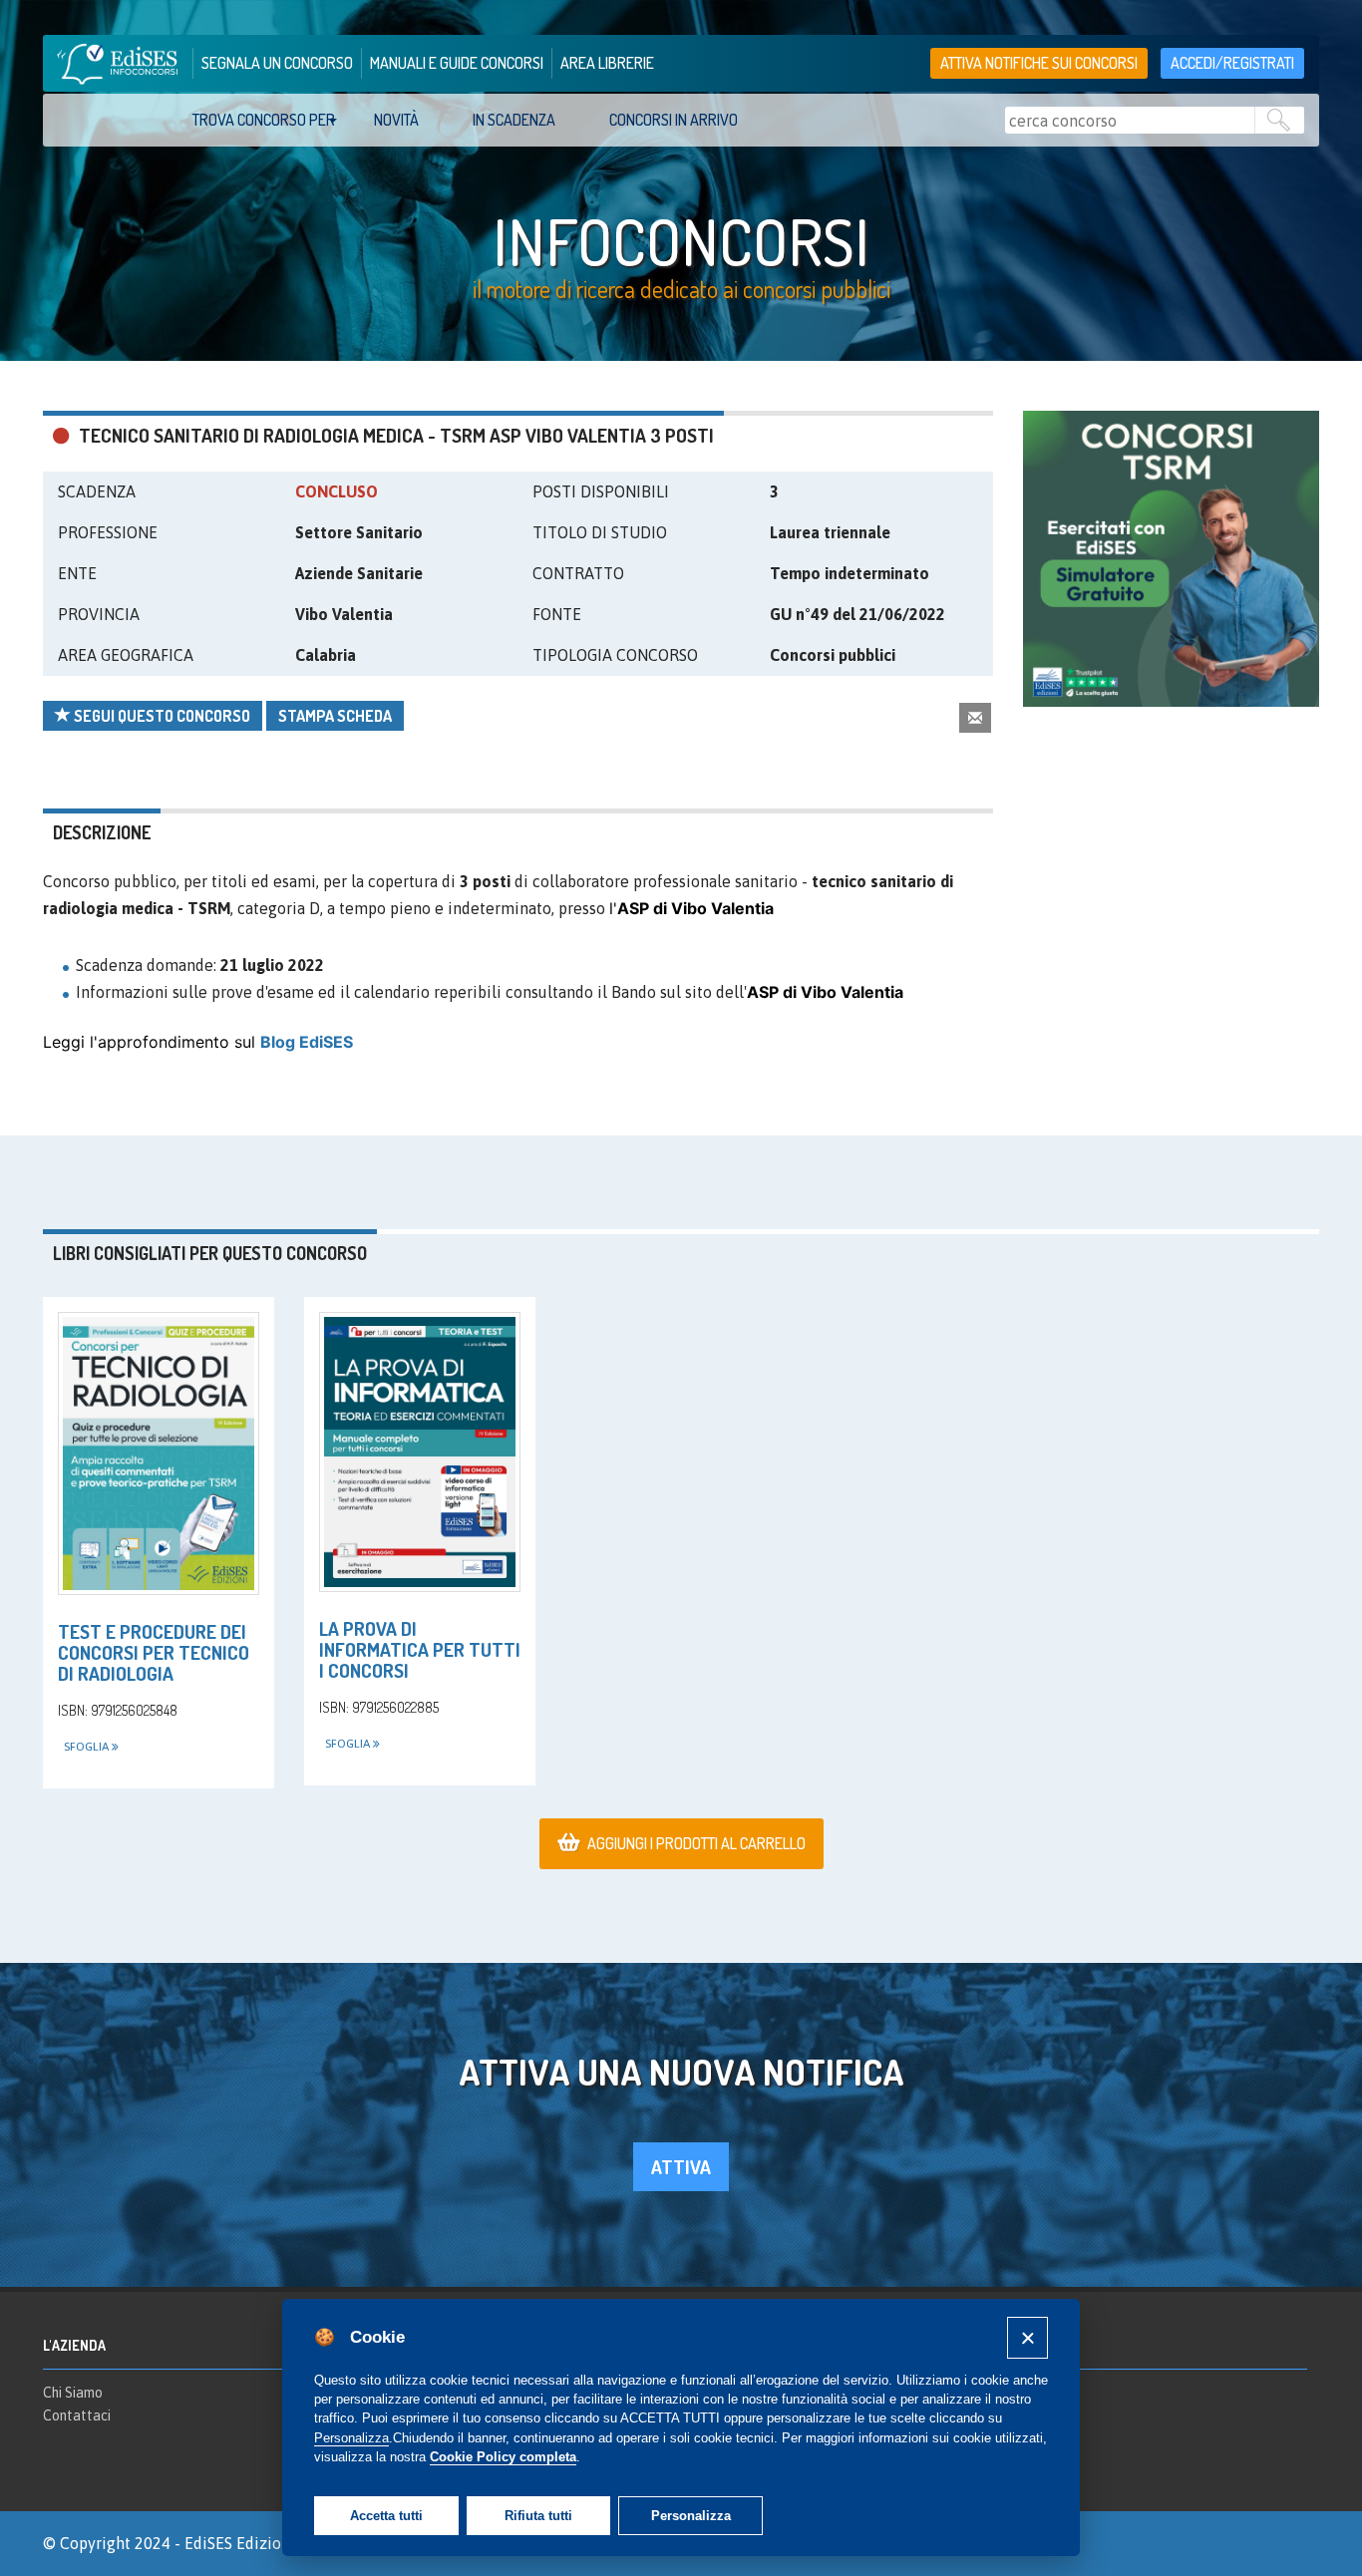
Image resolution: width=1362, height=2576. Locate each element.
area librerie (607, 63)
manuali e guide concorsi (457, 63)
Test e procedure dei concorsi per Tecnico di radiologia (154, 1652)
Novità (396, 120)
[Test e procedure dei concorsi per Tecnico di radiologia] (159, 1453)
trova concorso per (264, 120)
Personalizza (691, 2516)
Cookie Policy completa (503, 2457)
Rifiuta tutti (538, 2516)
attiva (681, 2167)
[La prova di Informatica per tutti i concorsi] (420, 1452)
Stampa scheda (335, 716)
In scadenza (514, 120)
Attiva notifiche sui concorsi (1039, 63)
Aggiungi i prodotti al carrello (696, 1843)
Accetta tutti (386, 2516)
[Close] (1027, 2337)
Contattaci (77, 2415)
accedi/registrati (1232, 63)
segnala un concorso (277, 63)
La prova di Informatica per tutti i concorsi (420, 1649)
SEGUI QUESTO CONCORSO (161, 716)
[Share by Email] (975, 717)
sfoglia (88, 1747)
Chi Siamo (73, 2393)
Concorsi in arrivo (674, 120)
